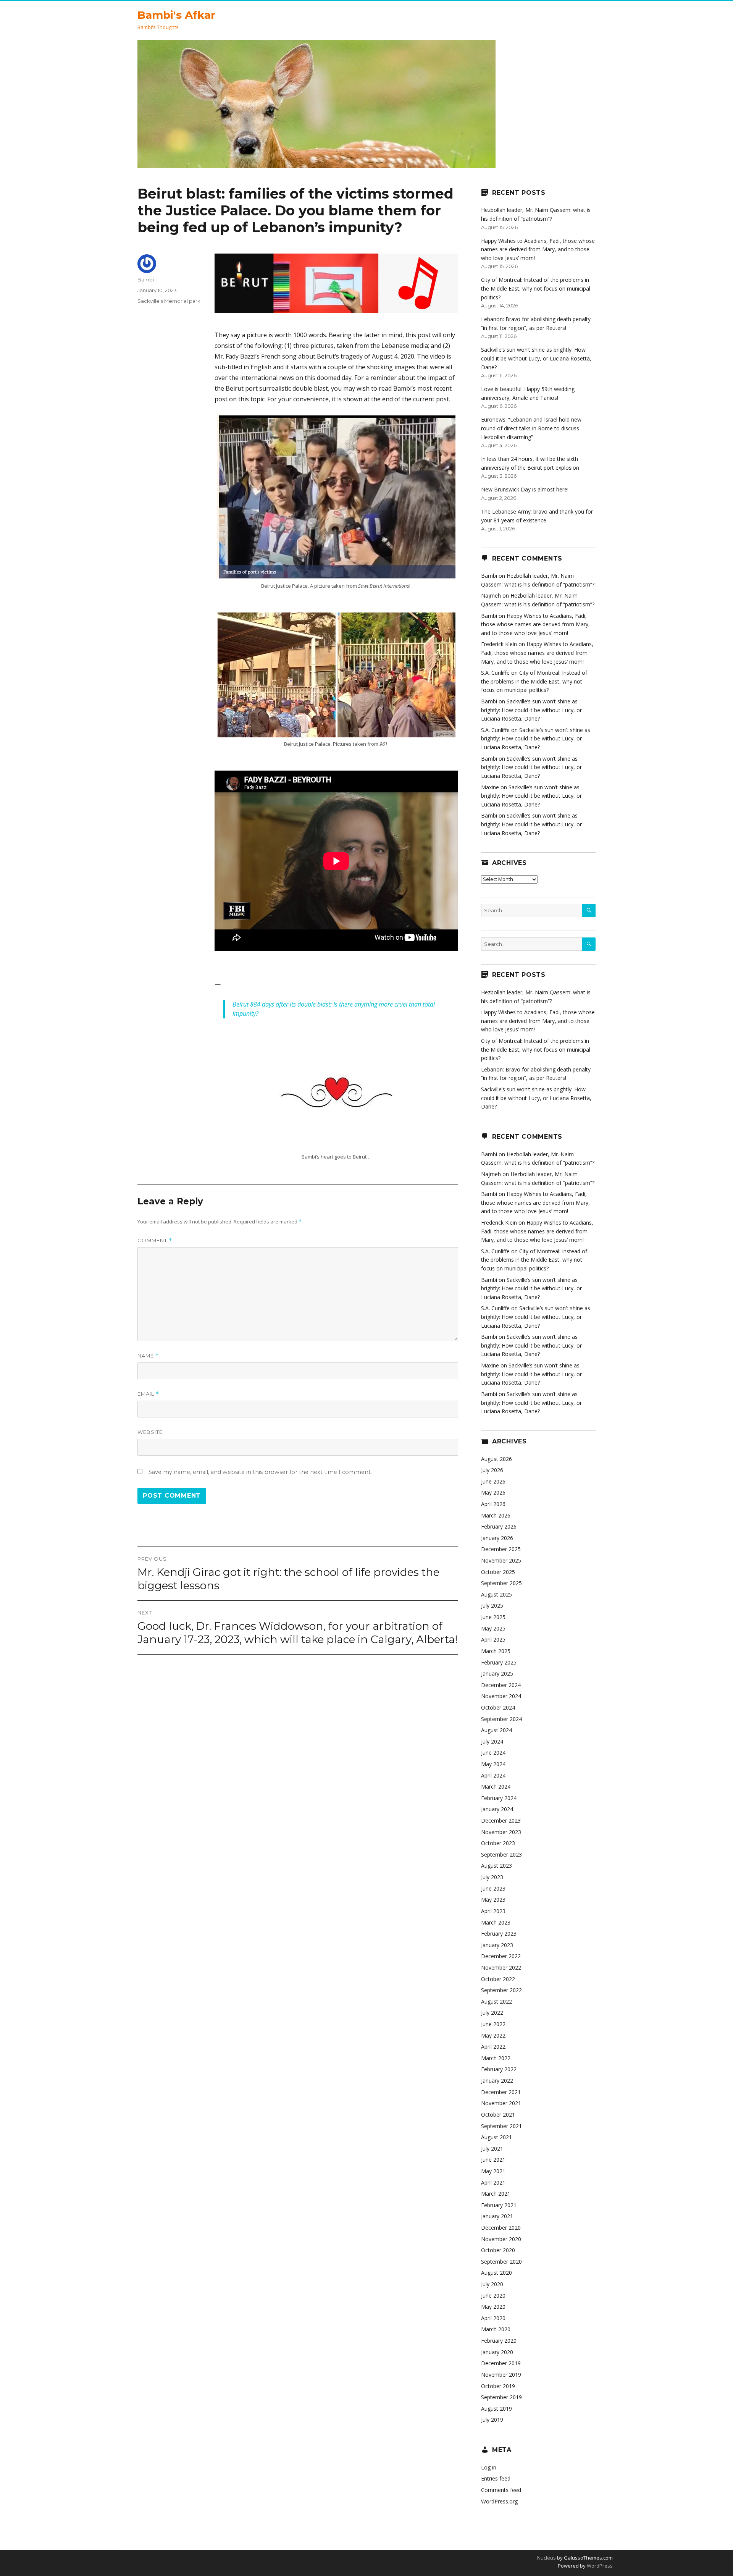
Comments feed (501, 2490)
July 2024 (492, 1741)
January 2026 (497, 1538)
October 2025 (498, 1572)
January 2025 (497, 1673)
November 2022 (501, 1968)
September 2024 (501, 1719)
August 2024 (496, 1730)
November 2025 (501, 1560)
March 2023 (496, 1922)
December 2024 (501, 1685)
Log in (489, 2467)
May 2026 (493, 1492)
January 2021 (497, 2216)
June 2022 (493, 2024)
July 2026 (492, 1470)
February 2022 (499, 2069)
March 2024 (496, 1787)
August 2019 (496, 2409)
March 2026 (496, 1515)
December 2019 (501, 2363)
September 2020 (501, 2262)
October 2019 (498, 2386)
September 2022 (501, 1990)
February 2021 (499, 2205)
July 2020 (492, 2284)
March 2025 (496, 1651)
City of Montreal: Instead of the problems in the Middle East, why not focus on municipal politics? (536, 288)
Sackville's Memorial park (169, 301)
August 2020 (496, 2273)
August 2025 (496, 1594)
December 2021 (501, 2092)
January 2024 (497, 1809)
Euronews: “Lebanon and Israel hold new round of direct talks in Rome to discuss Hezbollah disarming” (531, 428)
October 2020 (498, 2250)
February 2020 (499, 2341)
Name (148, 1356)
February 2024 (499, 1798)
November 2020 (501, 2239)
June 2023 (493, 1888)
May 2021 (493, 2171)
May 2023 (493, 1900)
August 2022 (496, 2001)
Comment (155, 1240)
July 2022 (492, 2013)
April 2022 (493, 2047)
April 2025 (493, 1639)
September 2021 (501, 2126)
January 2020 (497, 2352)
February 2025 (499, 1662)
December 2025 (501, 1549)
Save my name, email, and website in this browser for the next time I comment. (260, 1472)
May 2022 (493, 2035)
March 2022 (496, 2058)
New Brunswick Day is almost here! (525, 489)
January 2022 (497, 2081)
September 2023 (501, 1854)
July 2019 (492, 2420)
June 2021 (493, 2160)
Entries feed (496, 2478)
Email (148, 1394)
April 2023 (493, 1911)
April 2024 (493, 1775)
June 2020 (493, 2296)
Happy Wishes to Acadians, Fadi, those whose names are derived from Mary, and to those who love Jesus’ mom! (538, 249)
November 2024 (501, 1696)
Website (150, 1432)
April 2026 (493, 1504)
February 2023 (499, 1934)
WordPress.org (499, 2501)
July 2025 (492, 1606)
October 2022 (498, 1979)
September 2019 (501, 2397)
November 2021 (501, 2103)
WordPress (599, 2566)
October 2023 (498, 1843)
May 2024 (493, 1764)
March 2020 (496, 2329)
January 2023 (497, 1945)
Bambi (146, 280)
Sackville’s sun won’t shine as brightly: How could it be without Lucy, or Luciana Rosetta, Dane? (536, 358)
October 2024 (498, 1707)
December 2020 (501, 2228)
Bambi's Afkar (176, 15)
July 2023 (492, 1877)
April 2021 (493, 2182)
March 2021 (496, 2194)
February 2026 (499, 1526)
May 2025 (493, 1628)
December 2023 (501, 1820)
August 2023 (496, 1866)
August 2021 (496, 2137)
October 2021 (498, 2115)
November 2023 (501, 1832)
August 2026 (496, 1459)
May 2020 (493, 2307)
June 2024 (493, 1753)
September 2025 (501, 1583)
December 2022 (501, 1956)
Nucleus (547, 2558)
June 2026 (493, 1481)
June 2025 (493, 1617)
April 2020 (493, 2318)
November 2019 (501, 2375)
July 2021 (492, 2149)
